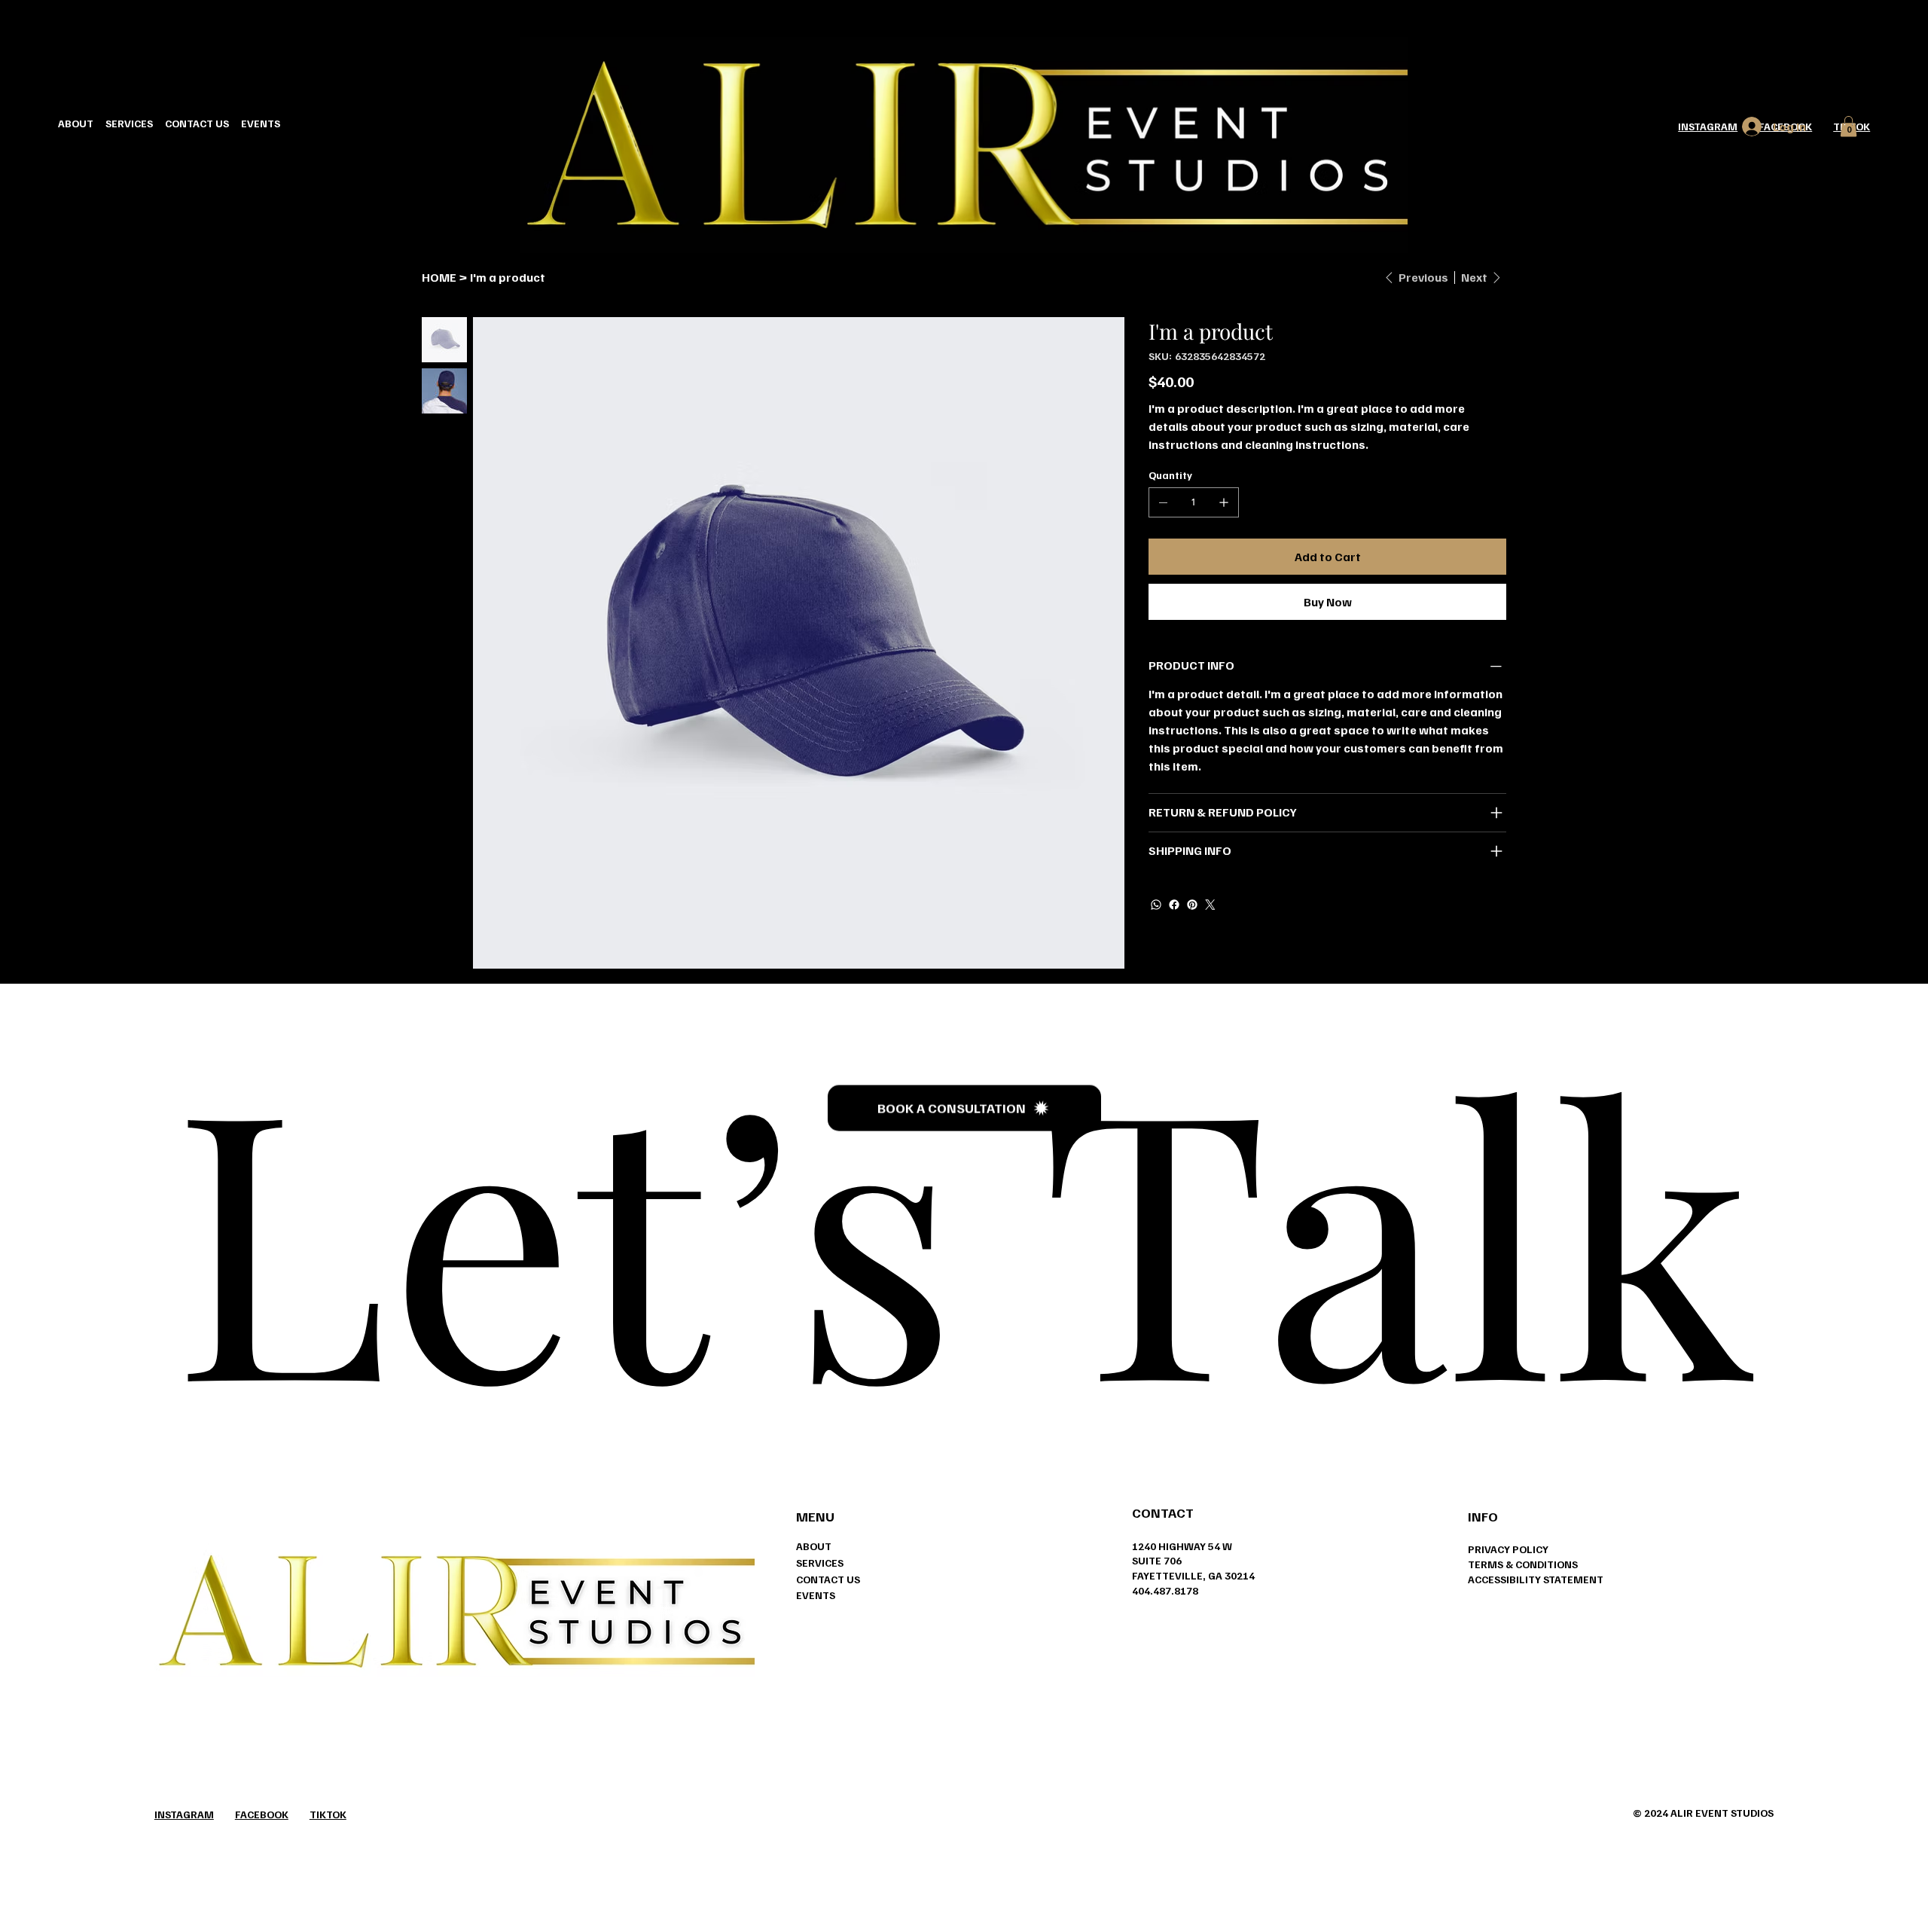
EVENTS (816, 1595)
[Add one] (1224, 502)
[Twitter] (1210, 905)
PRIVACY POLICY (1508, 1549)
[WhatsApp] (1156, 905)
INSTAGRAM (1708, 126)
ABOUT (814, 1546)
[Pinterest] (1192, 905)
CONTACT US (828, 1579)
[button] (1849, 126)
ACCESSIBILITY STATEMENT (1536, 1579)
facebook (262, 1814)
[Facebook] (1174, 905)
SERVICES (820, 1563)
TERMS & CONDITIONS (1523, 1564)
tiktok (328, 1814)
